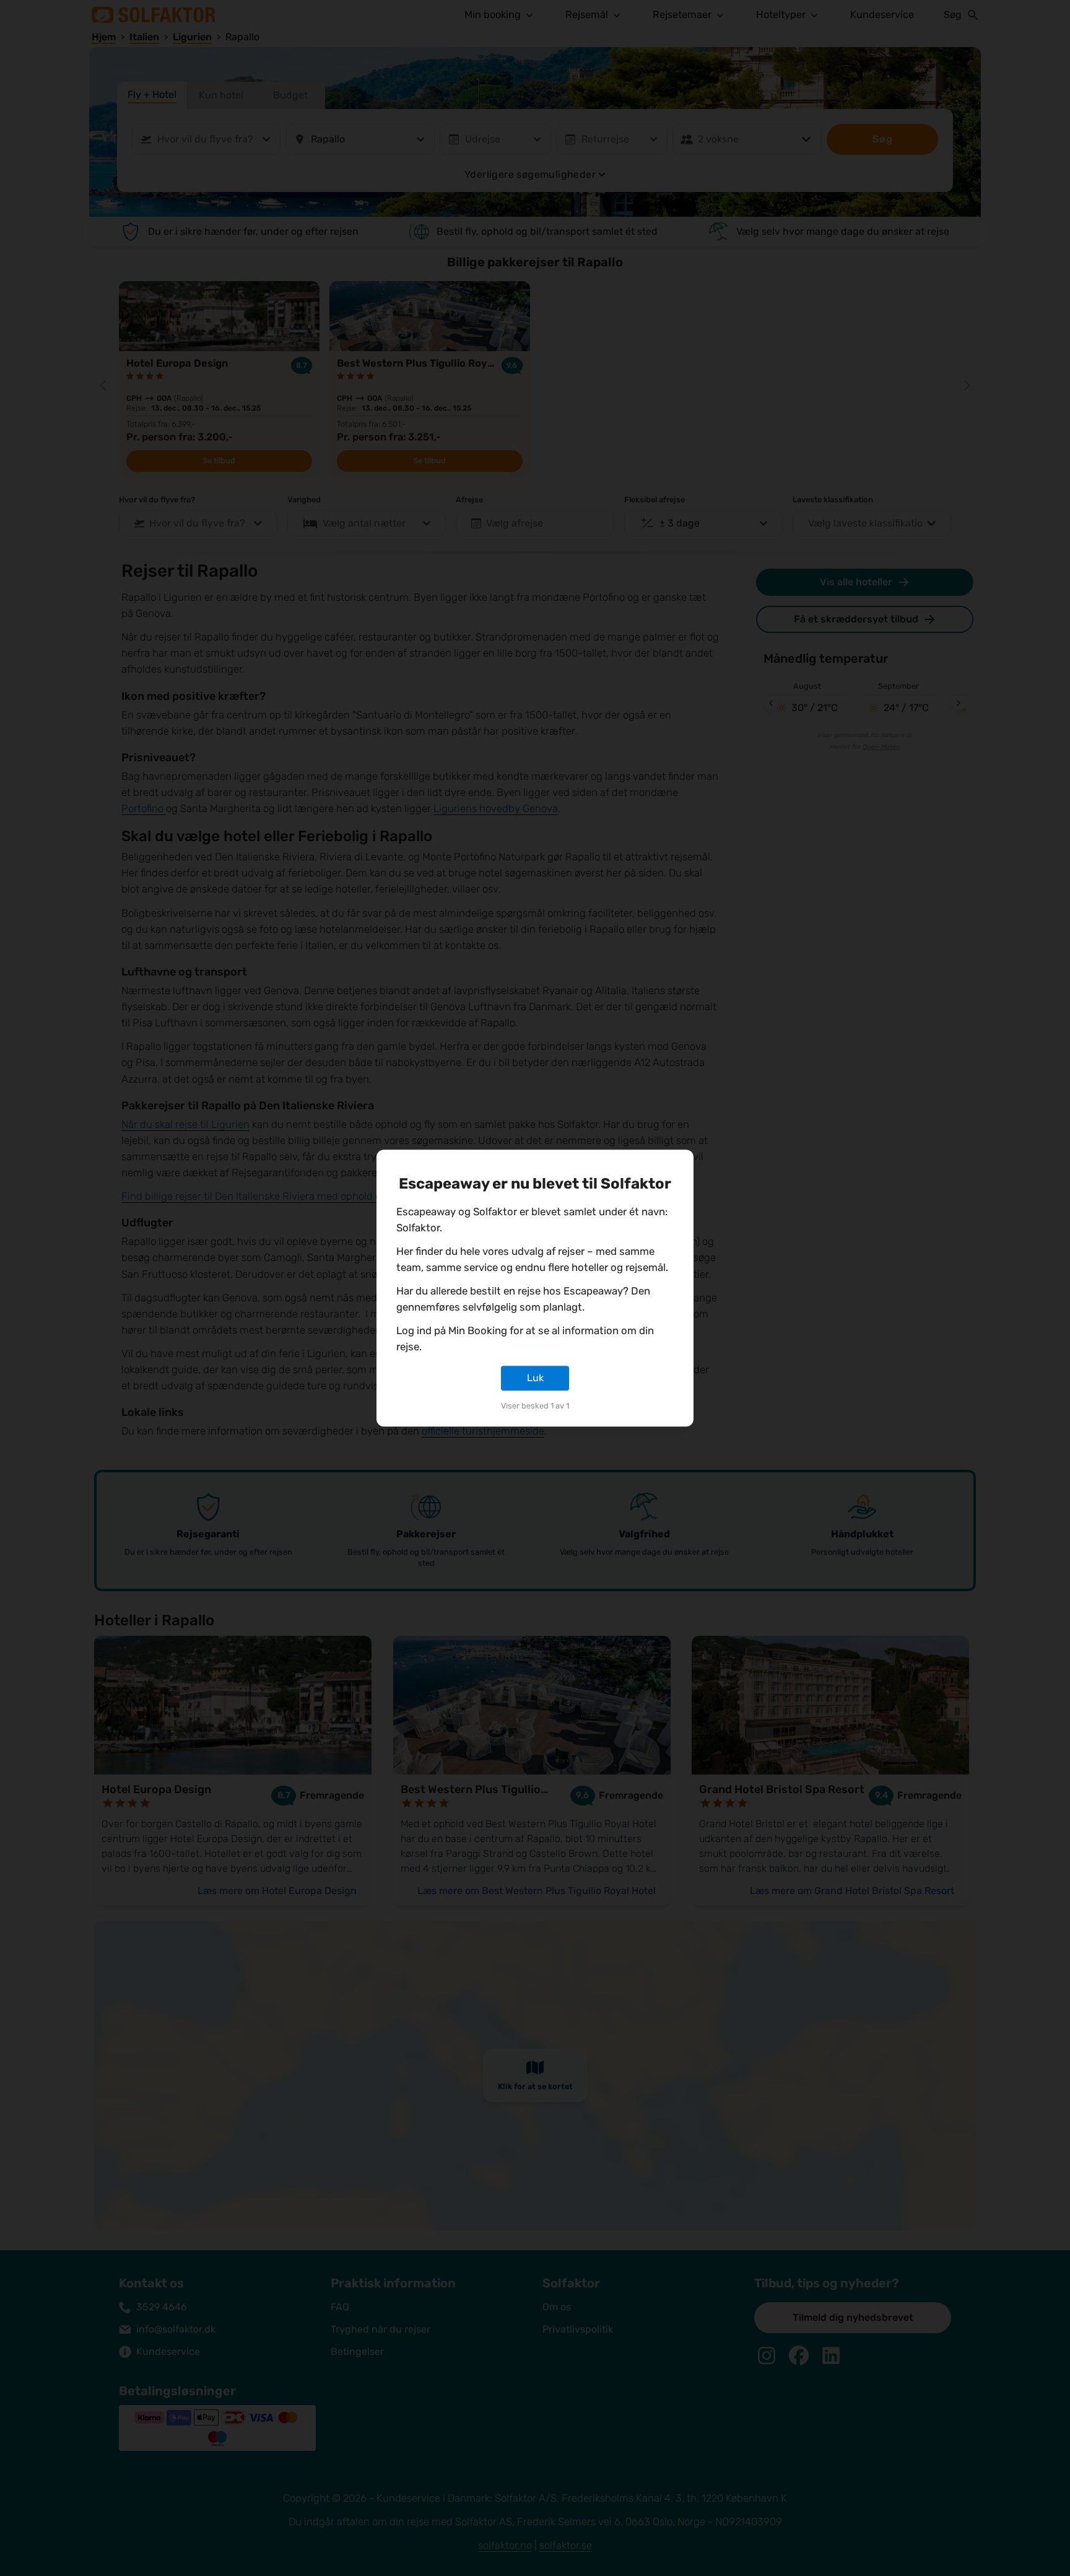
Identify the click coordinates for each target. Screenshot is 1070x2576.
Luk (535, 1378)
